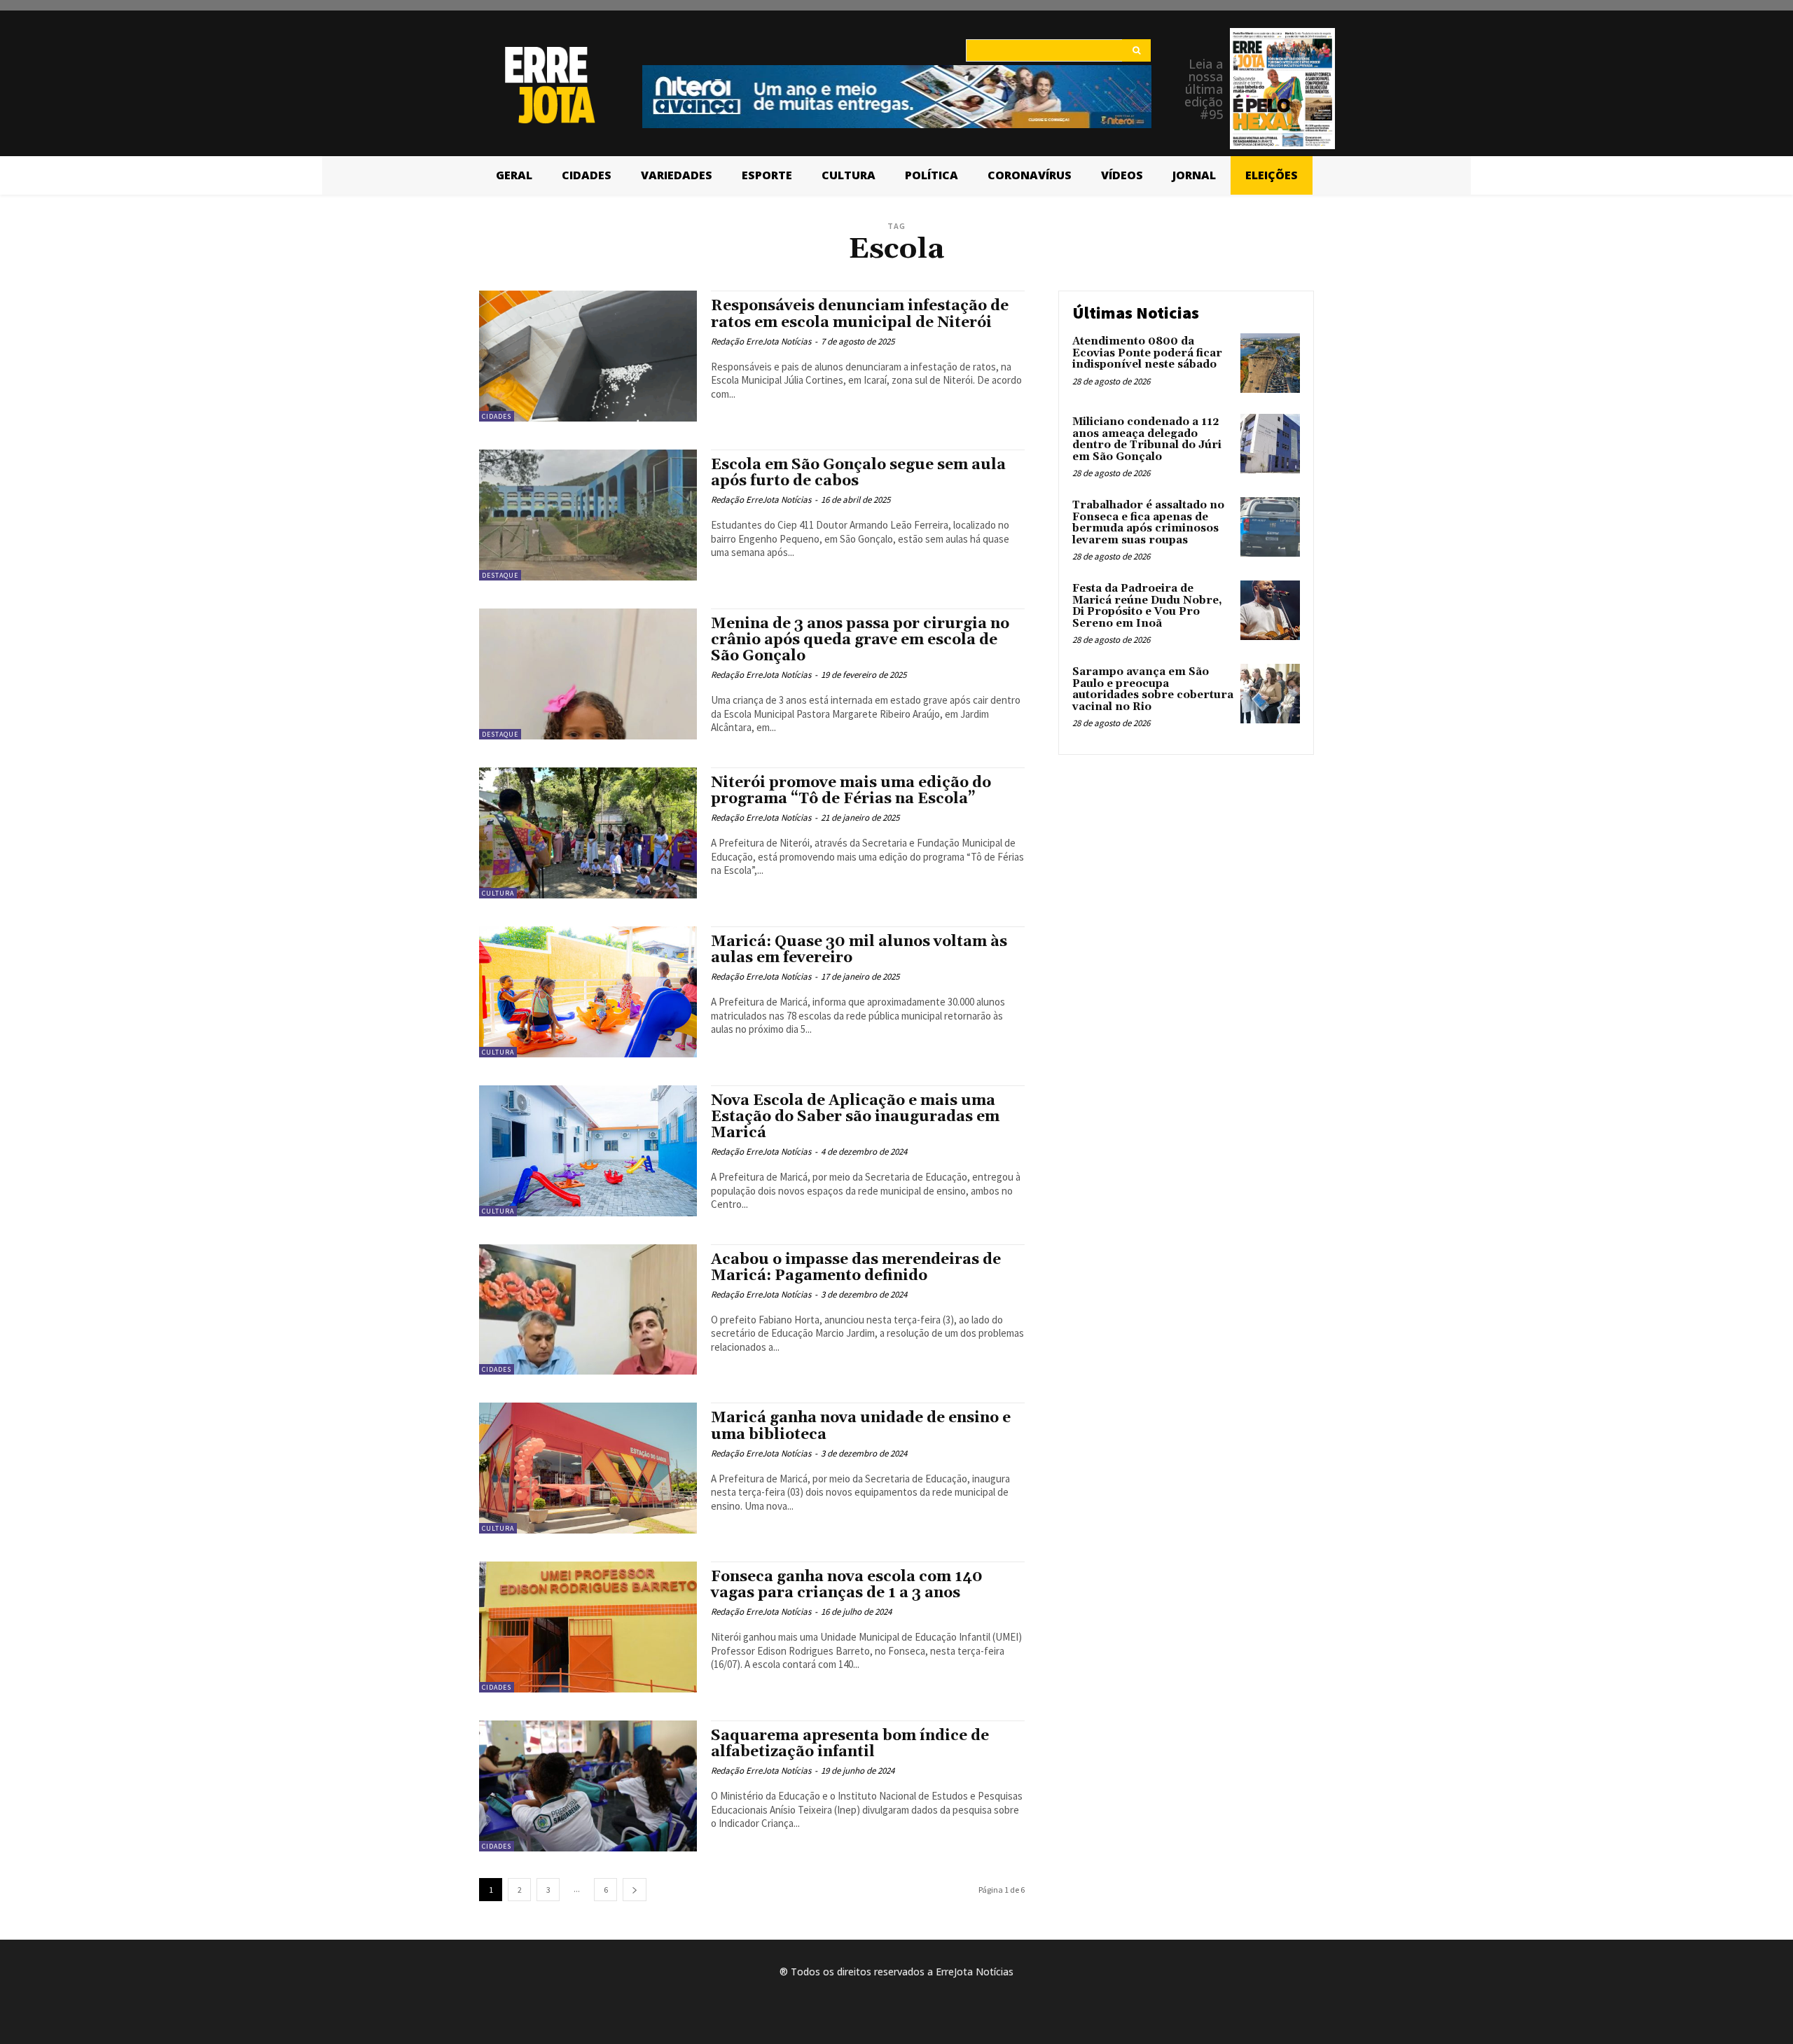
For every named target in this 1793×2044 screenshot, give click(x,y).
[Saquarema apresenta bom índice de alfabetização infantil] (588, 1786)
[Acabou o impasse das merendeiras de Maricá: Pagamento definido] (588, 1310)
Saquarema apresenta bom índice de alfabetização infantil (850, 1744)
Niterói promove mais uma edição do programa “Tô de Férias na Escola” (851, 791)
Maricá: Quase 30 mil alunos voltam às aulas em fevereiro (859, 950)
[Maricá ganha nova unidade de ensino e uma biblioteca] (588, 1468)
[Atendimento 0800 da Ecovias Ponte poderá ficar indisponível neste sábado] (1270, 363)
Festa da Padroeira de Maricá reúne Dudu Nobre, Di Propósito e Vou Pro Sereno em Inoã (1147, 606)
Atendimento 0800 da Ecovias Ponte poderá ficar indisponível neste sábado (1147, 353)
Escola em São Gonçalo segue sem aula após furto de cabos (858, 473)
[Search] (1136, 50)
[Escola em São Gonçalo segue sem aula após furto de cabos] (588, 515)
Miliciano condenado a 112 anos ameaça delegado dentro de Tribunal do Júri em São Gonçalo (1147, 439)
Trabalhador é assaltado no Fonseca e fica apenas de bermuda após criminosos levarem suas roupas (1148, 523)
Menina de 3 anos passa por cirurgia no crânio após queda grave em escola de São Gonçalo (860, 640)
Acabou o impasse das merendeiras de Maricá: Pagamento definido (856, 1268)
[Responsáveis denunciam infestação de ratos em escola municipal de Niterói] (588, 356)
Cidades (497, 416)
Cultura (498, 893)
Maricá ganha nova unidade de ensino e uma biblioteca (861, 1426)
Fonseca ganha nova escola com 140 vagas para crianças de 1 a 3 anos (847, 1585)
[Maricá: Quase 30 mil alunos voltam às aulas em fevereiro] (588, 992)
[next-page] (635, 1890)
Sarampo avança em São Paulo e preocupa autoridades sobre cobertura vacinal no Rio (1153, 689)
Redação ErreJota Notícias (761, 341)
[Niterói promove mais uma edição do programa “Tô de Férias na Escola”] (588, 833)
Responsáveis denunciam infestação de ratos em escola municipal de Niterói (860, 314)
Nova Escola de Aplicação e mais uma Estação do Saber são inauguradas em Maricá (855, 1117)
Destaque (500, 575)
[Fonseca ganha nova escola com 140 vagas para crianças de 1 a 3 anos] (588, 1627)
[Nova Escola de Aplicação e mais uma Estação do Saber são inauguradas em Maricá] (588, 1151)
